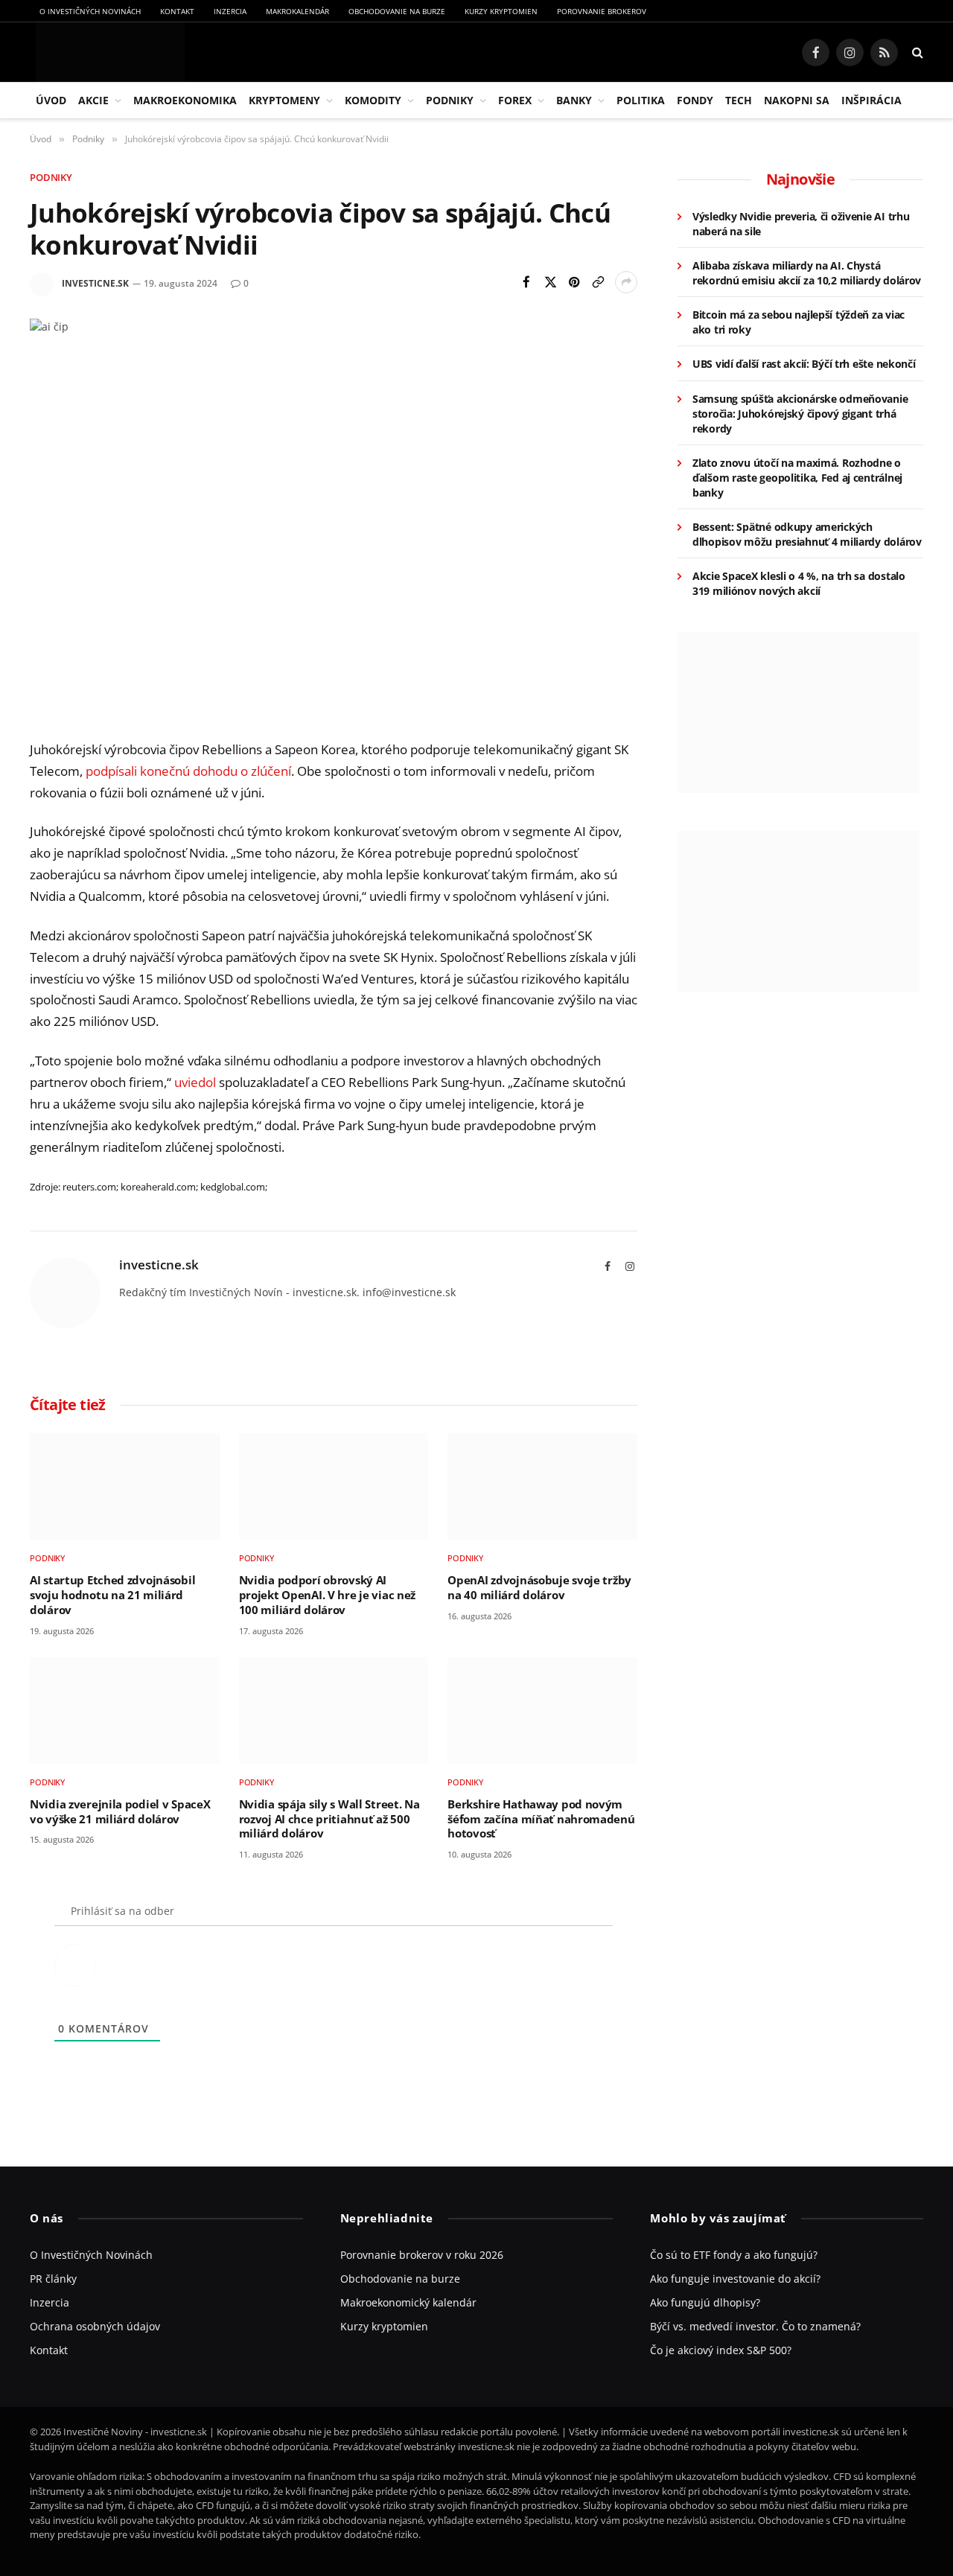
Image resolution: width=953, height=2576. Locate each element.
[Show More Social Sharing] (626, 282)
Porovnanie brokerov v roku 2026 (422, 2255)
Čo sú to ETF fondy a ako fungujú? (734, 2255)
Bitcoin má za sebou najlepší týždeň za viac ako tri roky (799, 322)
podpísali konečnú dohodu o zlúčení (188, 771)
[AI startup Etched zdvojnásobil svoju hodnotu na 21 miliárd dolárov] (125, 1486)
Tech (739, 100)
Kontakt (177, 11)
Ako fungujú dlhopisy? (705, 2302)
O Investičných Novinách (90, 11)
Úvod (51, 100)
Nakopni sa (797, 100)
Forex (515, 100)
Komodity (373, 100)
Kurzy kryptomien (501, 11)
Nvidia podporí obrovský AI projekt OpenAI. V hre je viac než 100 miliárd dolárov (327, 1595)
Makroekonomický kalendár (408, 2302)
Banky (574, 100)
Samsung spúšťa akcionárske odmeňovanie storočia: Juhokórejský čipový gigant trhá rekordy (800, 414)
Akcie (93, 100)
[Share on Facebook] (526, 282)
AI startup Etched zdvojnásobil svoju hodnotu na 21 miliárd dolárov (112, 1595)
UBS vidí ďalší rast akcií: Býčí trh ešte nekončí (804, 364)
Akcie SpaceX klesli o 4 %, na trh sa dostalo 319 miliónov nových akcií (799, 583)
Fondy (695, 100)
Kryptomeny (284, 100)
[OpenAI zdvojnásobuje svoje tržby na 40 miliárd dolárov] (542, 1486)
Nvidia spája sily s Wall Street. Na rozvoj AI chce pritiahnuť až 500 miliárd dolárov (329, 1819)
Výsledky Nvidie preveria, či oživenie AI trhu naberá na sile (801, 224)
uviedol (195, 1082)
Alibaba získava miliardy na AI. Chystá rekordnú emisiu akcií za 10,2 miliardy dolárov (807, 273)
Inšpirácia (871, 100)
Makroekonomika (185, 100)
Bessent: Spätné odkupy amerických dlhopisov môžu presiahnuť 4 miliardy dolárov (807, 534)
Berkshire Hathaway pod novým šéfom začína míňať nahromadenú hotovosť (541, 1819)
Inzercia (230, 11)
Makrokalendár (297, 11)
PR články (53, 2279)
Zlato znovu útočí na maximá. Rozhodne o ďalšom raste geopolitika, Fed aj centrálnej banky (797, 478)
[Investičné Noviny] (107, 52)
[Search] (916, 52)
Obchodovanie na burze (397, 11)
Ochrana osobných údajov (95, 2326)
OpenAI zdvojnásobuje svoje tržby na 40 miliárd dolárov (539, 1588)
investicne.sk (95, 283)
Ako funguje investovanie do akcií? (735, 2279)
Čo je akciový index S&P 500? (721, 2350)
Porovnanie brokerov (602, 11)
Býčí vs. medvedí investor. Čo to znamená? (755, 2326)
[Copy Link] (598, 282)
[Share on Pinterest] (574, 282)
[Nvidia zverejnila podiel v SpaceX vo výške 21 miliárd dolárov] (125, 1711)
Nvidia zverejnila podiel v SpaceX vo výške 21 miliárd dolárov (120, 1812)
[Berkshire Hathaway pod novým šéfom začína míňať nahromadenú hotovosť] (542, 1711)
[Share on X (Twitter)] (550, 282)
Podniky (450, 100)
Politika (641, 100)
